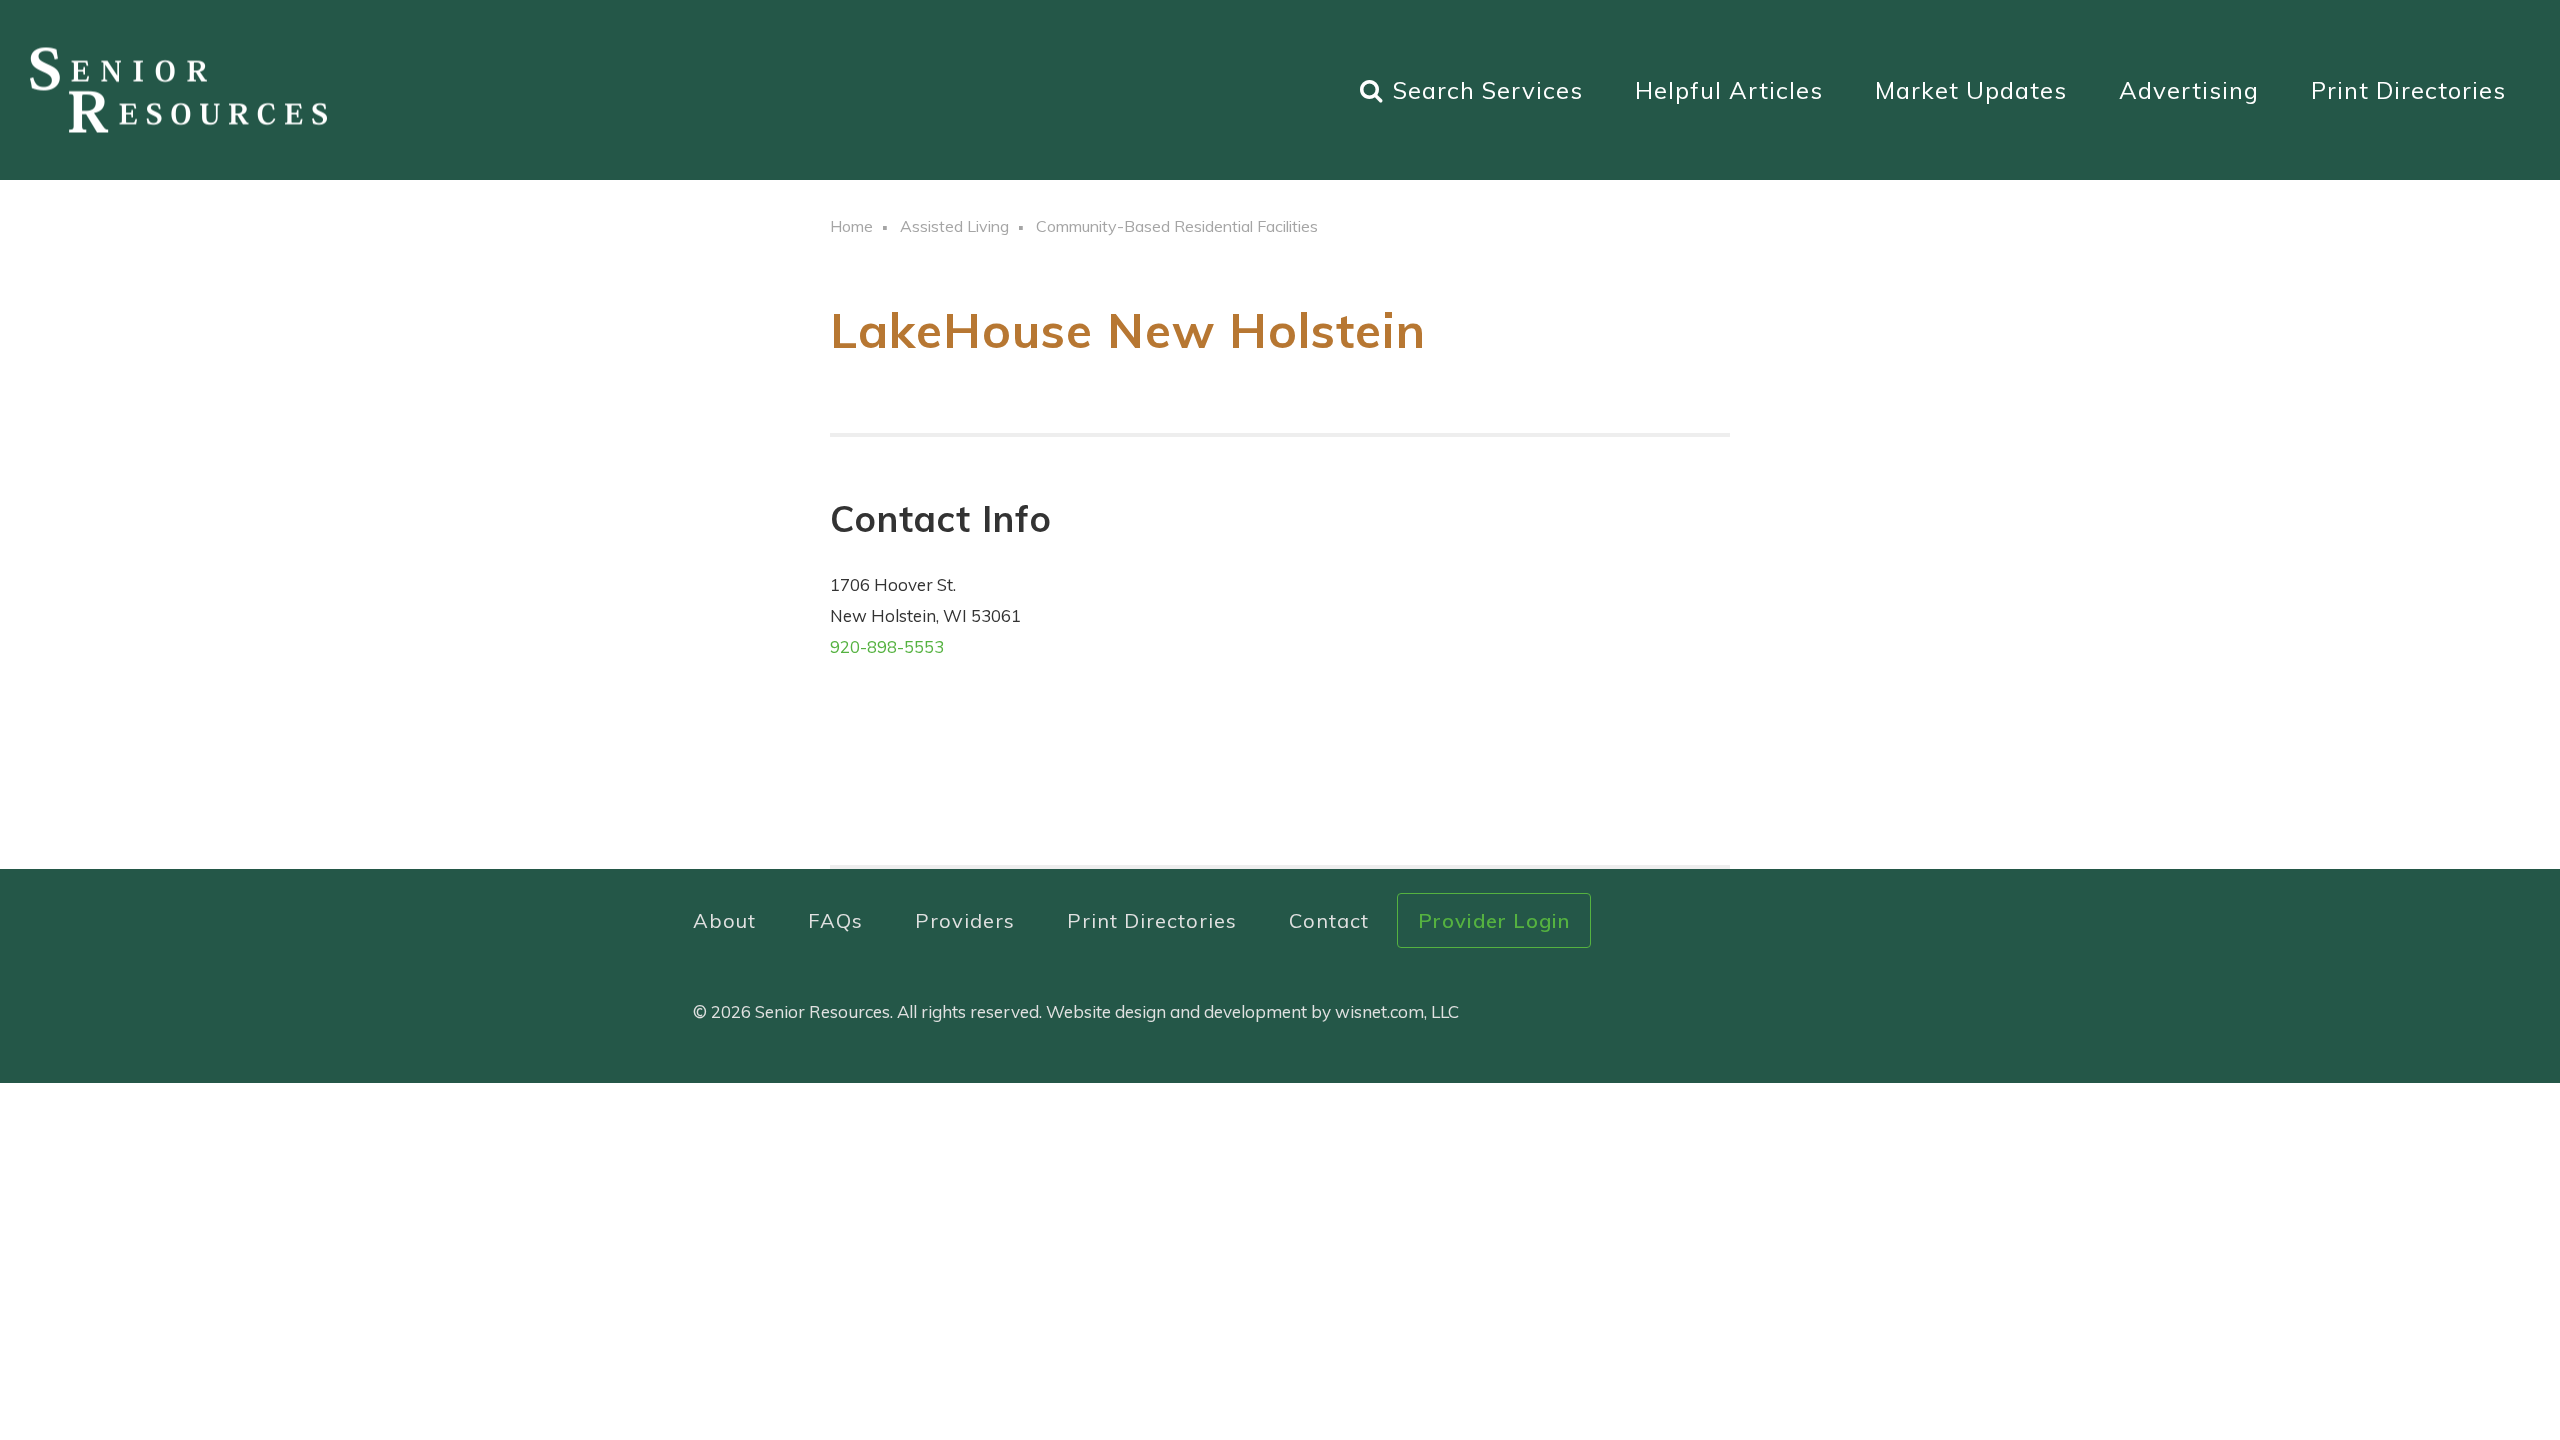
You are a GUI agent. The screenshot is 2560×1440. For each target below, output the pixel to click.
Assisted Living (954, 226)
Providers (965, 920)
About (724, 920)
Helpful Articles (1729, 90)
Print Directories (2408, 90)
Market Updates (1971, 90)
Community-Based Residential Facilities (1177, 226)
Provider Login (1494, 920)
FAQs (835, 920)
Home (851, 226)
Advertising (2189, 90)
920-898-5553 (887, 646)
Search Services (1488, 90)
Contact (1329, 920)
